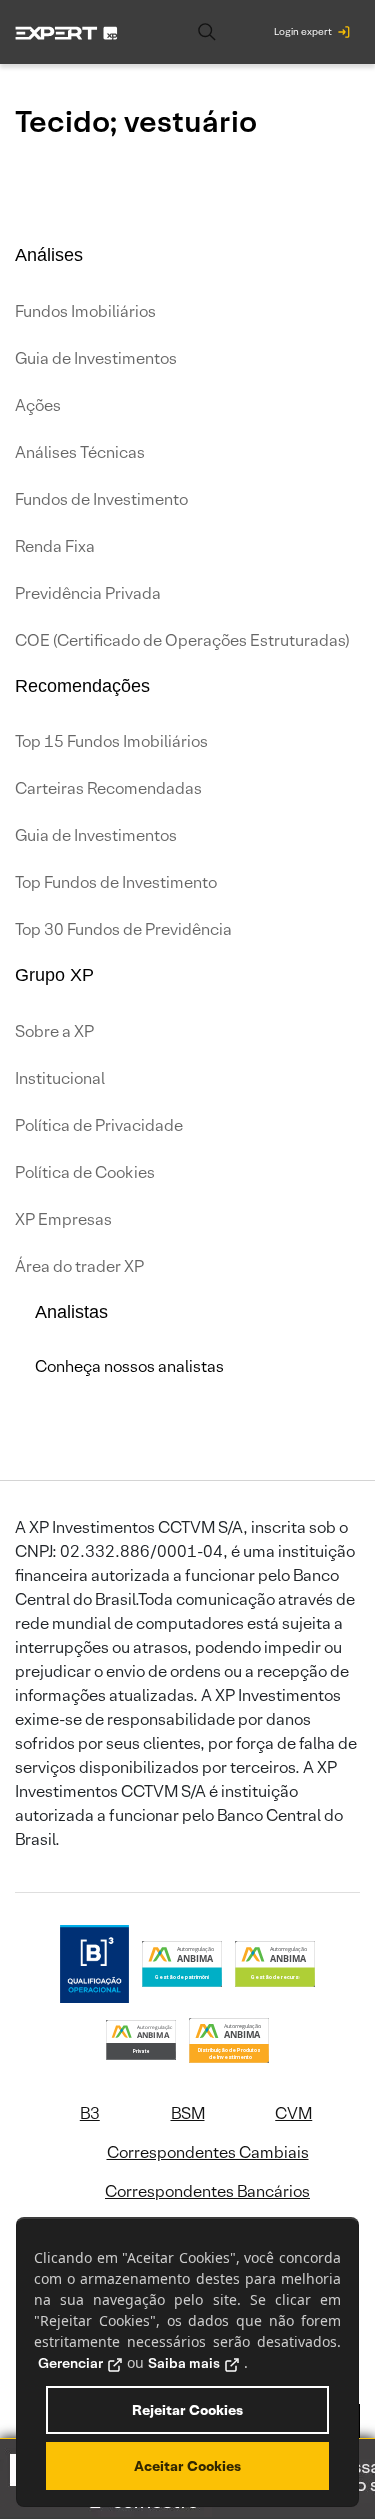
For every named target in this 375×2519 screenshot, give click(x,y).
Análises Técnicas (80, 452)
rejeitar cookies (187, 2410)
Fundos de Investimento (101, 499)
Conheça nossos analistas (129, 1366)
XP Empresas (63, 1219)
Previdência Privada (88, 593)
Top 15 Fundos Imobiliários (111, 741)
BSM (188, 2113)
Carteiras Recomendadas (108, 788)
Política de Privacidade (99, 1125)
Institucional (60, 1078)
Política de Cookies (85, 1172)
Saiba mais (184, 2363)
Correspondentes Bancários (207, 2191)
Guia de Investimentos (96, 358)
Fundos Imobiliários (85, 311)
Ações (38, 405)
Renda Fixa (55, 546)
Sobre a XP (54, 1031)
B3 (90, 2113)
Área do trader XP (79, 1266)
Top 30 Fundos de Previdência (123, 929)
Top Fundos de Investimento (116, 882)
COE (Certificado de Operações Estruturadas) (182, 640)
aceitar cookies (187, 2466)
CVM (293, 2113)
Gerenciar (70, 2363)
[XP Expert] (66, 31)
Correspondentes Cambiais (208, 2152)
